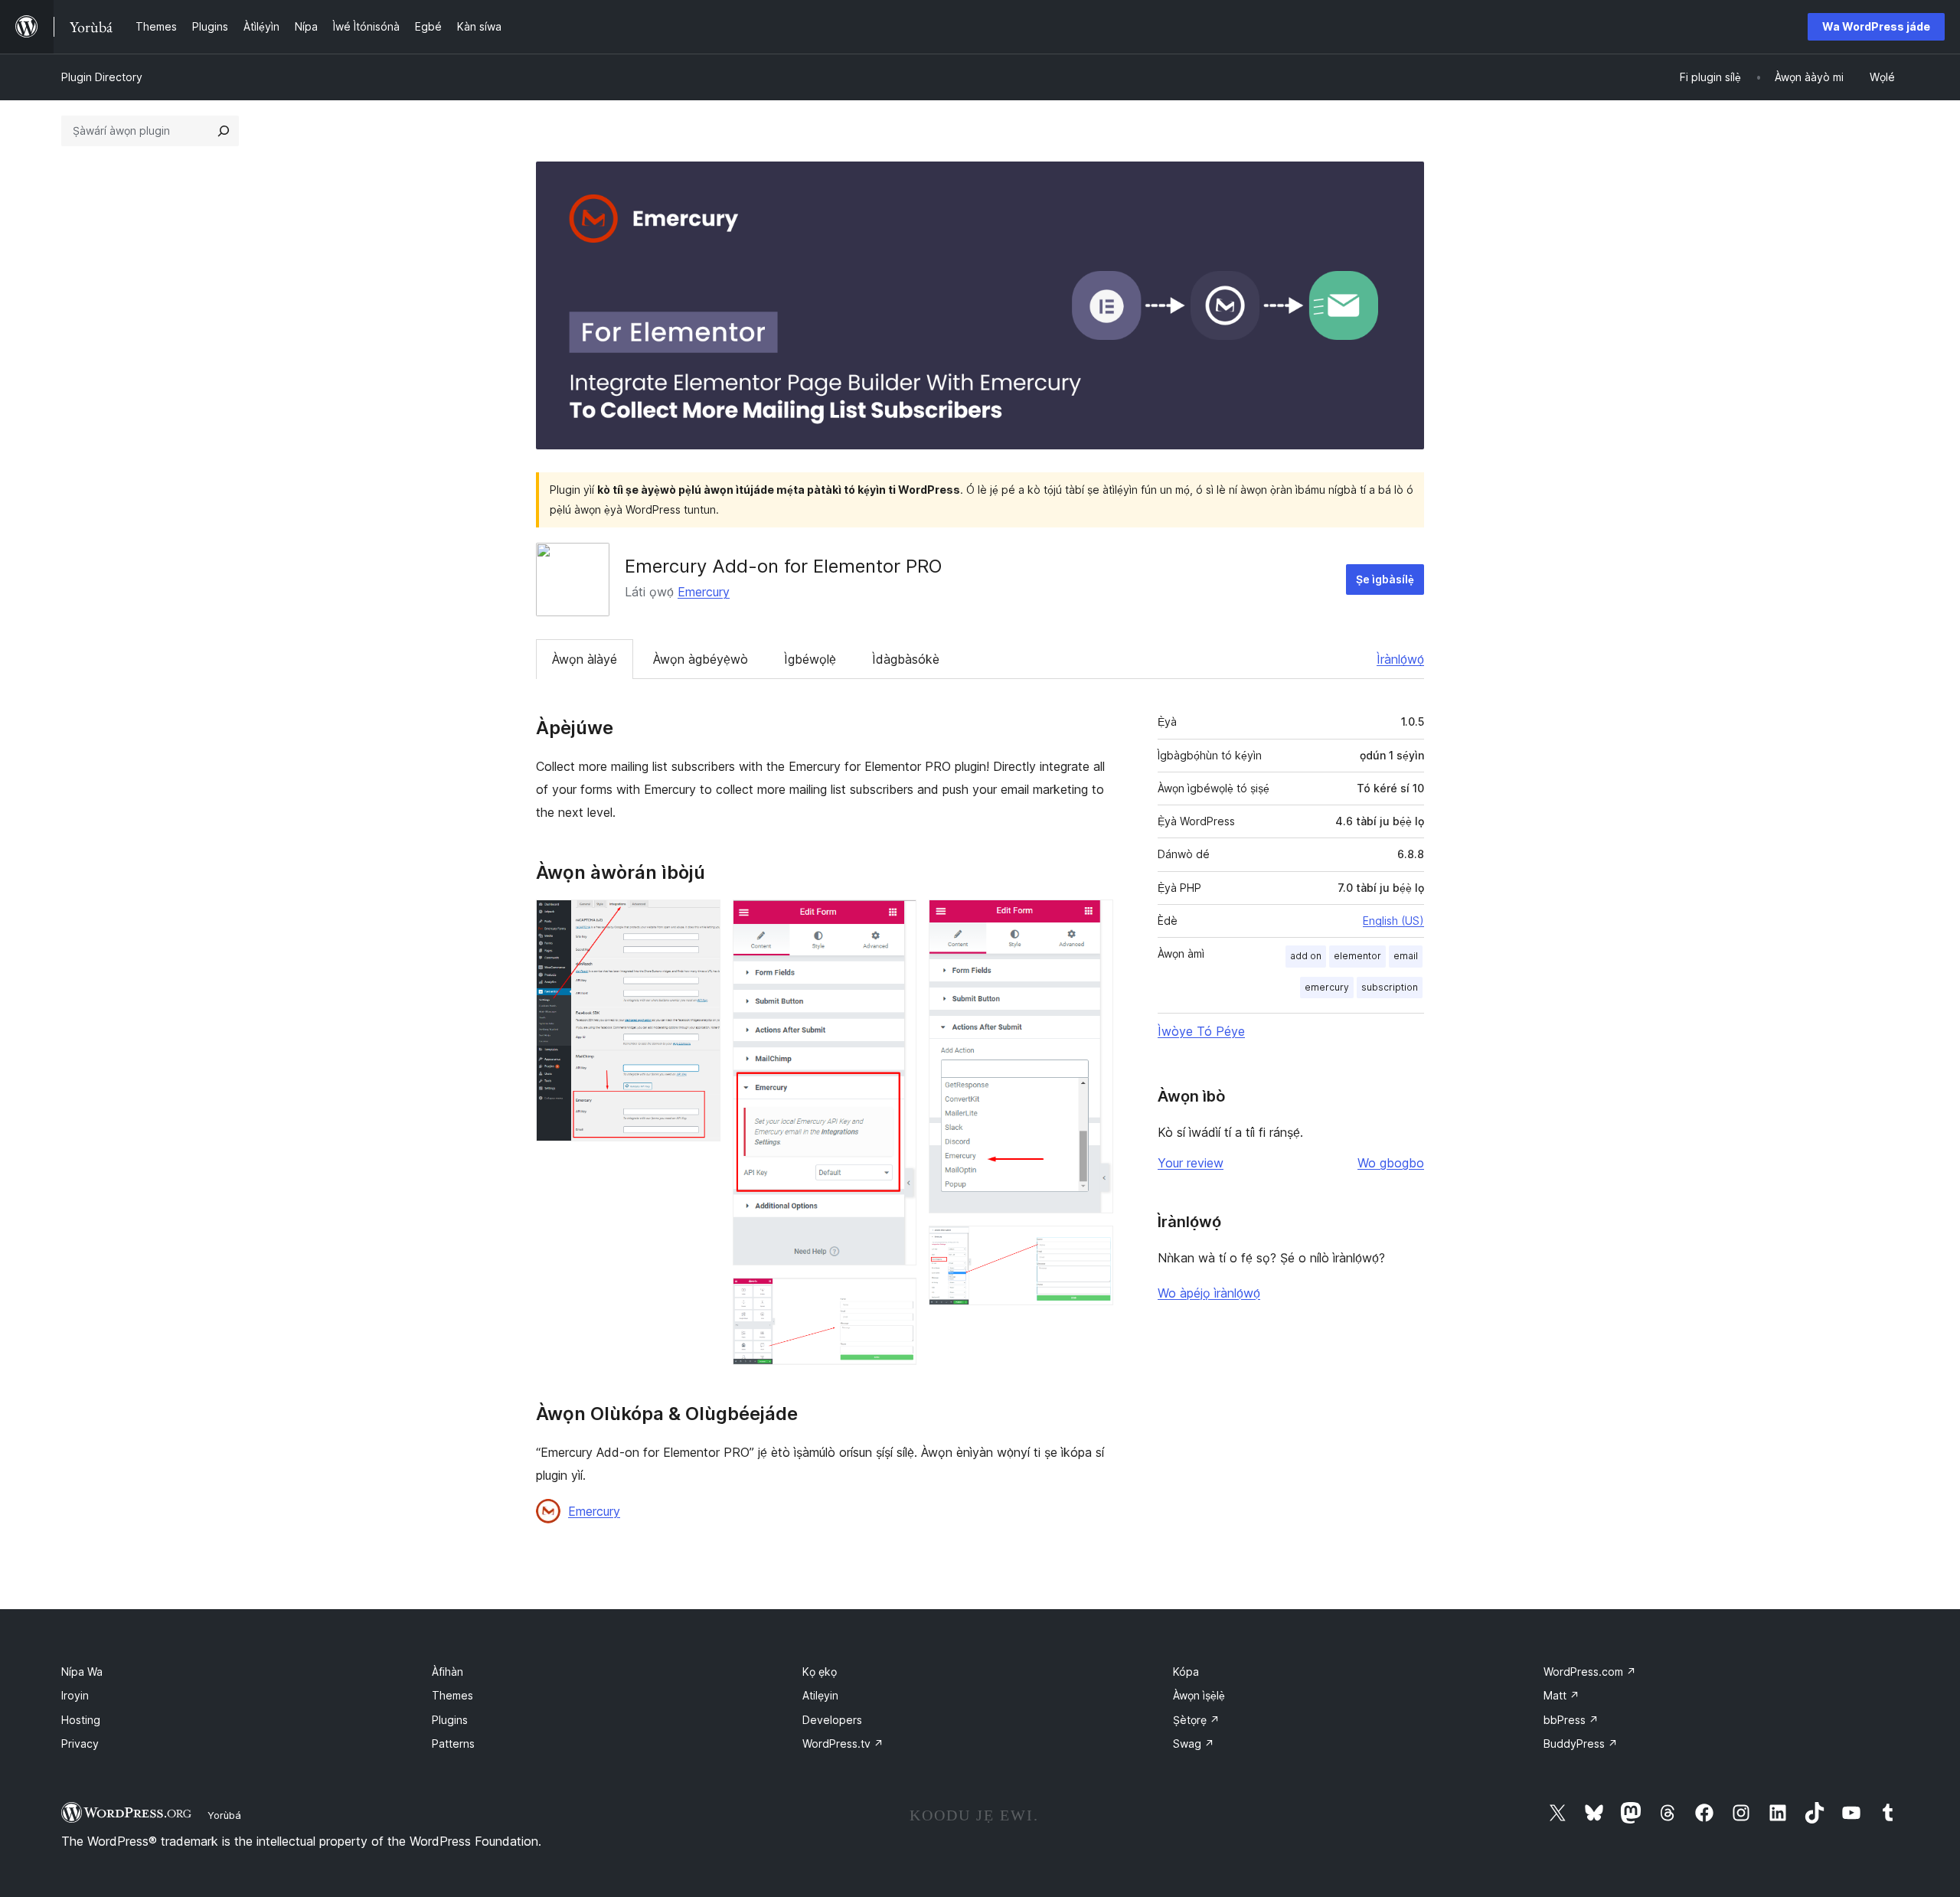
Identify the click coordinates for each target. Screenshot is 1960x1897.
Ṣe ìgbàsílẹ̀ (1385, 579)
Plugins (450, 1720)
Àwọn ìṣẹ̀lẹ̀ (1199, 1695)
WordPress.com (1590, 1672)
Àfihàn (448, 1672)
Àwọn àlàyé (585, 659)
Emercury (704, 592)
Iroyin (75, 1695)
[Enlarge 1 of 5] (700, 920)
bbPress (1571, 1720)
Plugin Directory (102, 77)
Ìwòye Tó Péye (1201, 1031)
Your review (1191, 1163)
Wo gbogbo (1391, 1163)
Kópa (1186, 1672)
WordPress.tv (843, 1744)
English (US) (1393, 921)
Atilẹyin (820, 1695)
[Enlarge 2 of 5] (896, 920)
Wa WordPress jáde (1876, 26)
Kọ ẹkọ (820, 1672)
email (1406, 956)
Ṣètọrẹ (1196, 1720)
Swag (1194, 1744)
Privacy (80, 1744)
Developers (832, 1720)
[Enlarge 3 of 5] (896, 1298)
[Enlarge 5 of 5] (1093, 1246)
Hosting (81, 1720)
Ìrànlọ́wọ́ (1400, 659)
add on (1306, 956)
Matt (1561, 1695)
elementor (1357, 956)
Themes (452, 1695)
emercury (1327, 987)
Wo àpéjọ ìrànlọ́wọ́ (1209, 1293)
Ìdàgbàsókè (906, 659)
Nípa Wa (82, 1672)
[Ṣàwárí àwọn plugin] (224, 131)
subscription (1390, 987)
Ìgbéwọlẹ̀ (810, 659)
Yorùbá (224, 1815)
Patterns (453, 1744)
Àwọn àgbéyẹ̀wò (701, 659)
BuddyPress (1581, 1744)
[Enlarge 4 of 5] (1093, 920)
